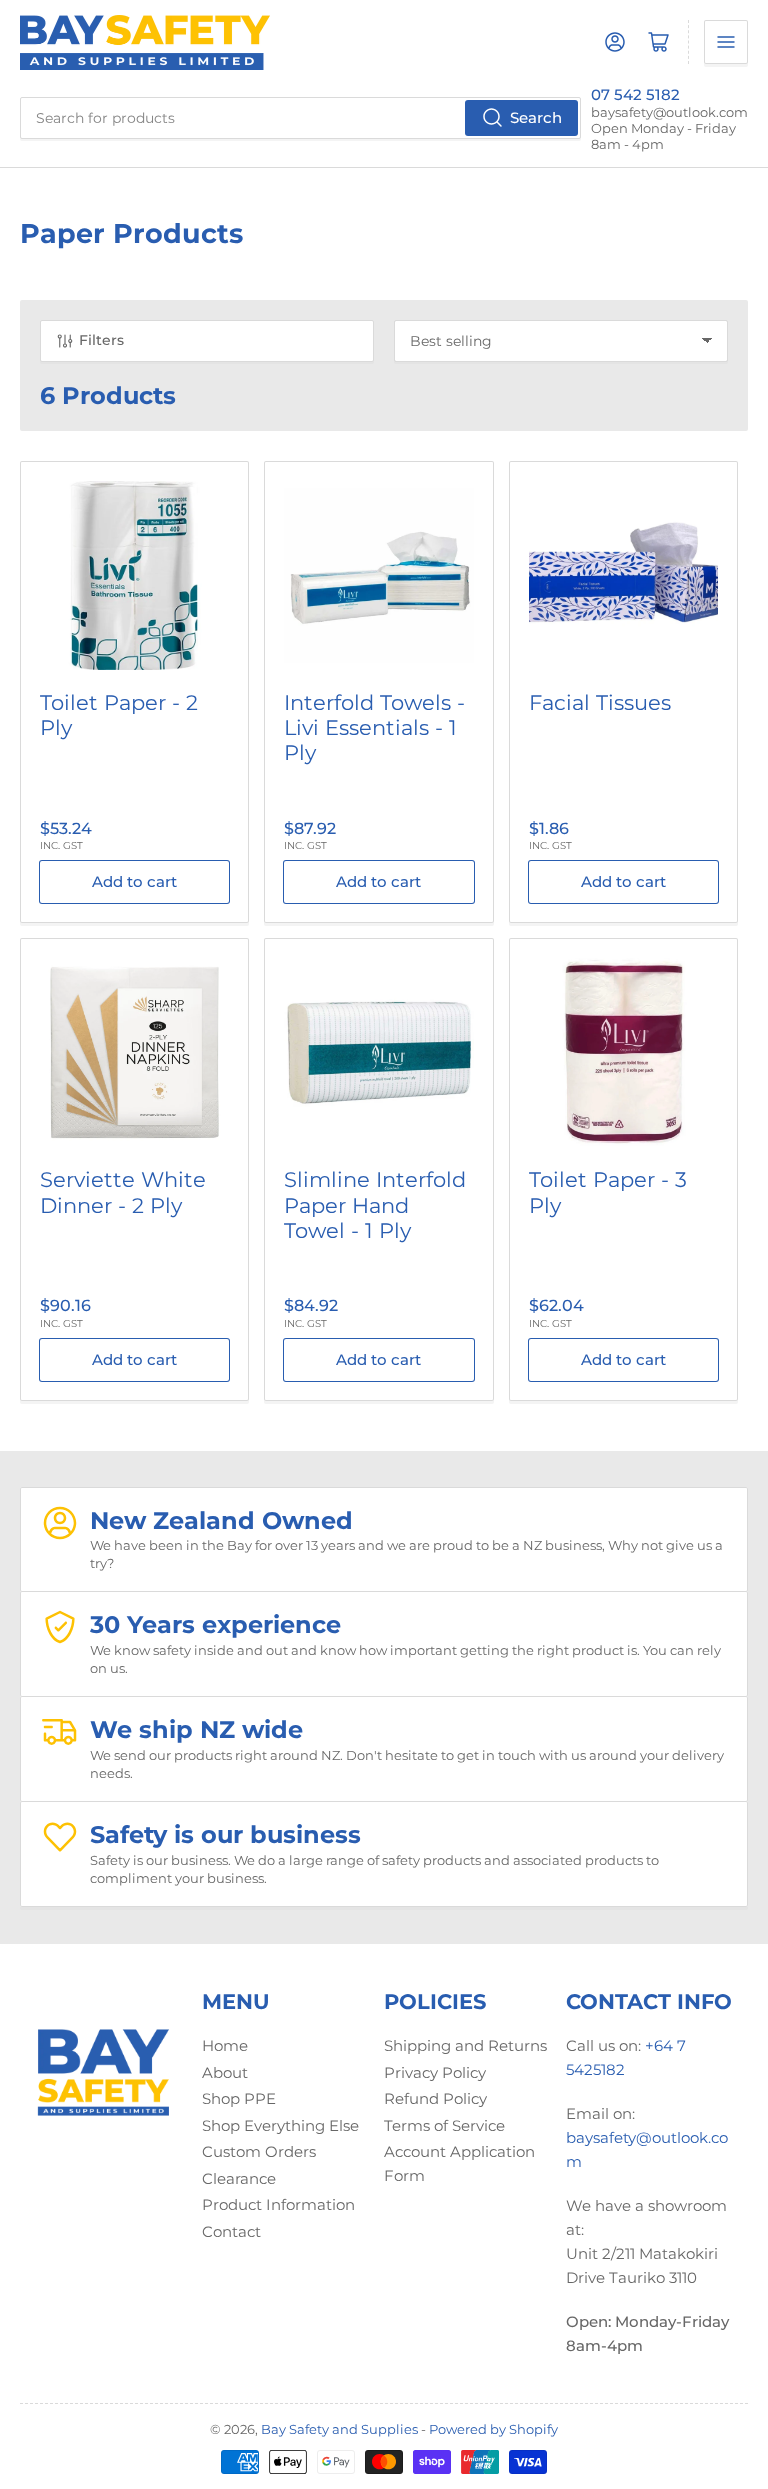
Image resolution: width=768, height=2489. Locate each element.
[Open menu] (726, 42)
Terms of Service (444, 2125)
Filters (101, 340)
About (225, 2072)
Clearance (239, 2178)
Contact (231, 2231)
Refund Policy (435, 2098)
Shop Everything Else (280, 2125)
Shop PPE (239, 2098)
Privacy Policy (435, 2072)
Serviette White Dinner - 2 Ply (123, 1192)
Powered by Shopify (493, 2429)
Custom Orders (259, 2151)
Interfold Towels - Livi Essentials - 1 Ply (374, 727)
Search (536, 117)
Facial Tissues (600, 702)
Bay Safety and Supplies (339, 2429)
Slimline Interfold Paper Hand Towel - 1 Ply (375, 1204)
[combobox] (300, 118)
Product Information (278, 2204)
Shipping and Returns (465, 2045)
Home (225, 2045)
